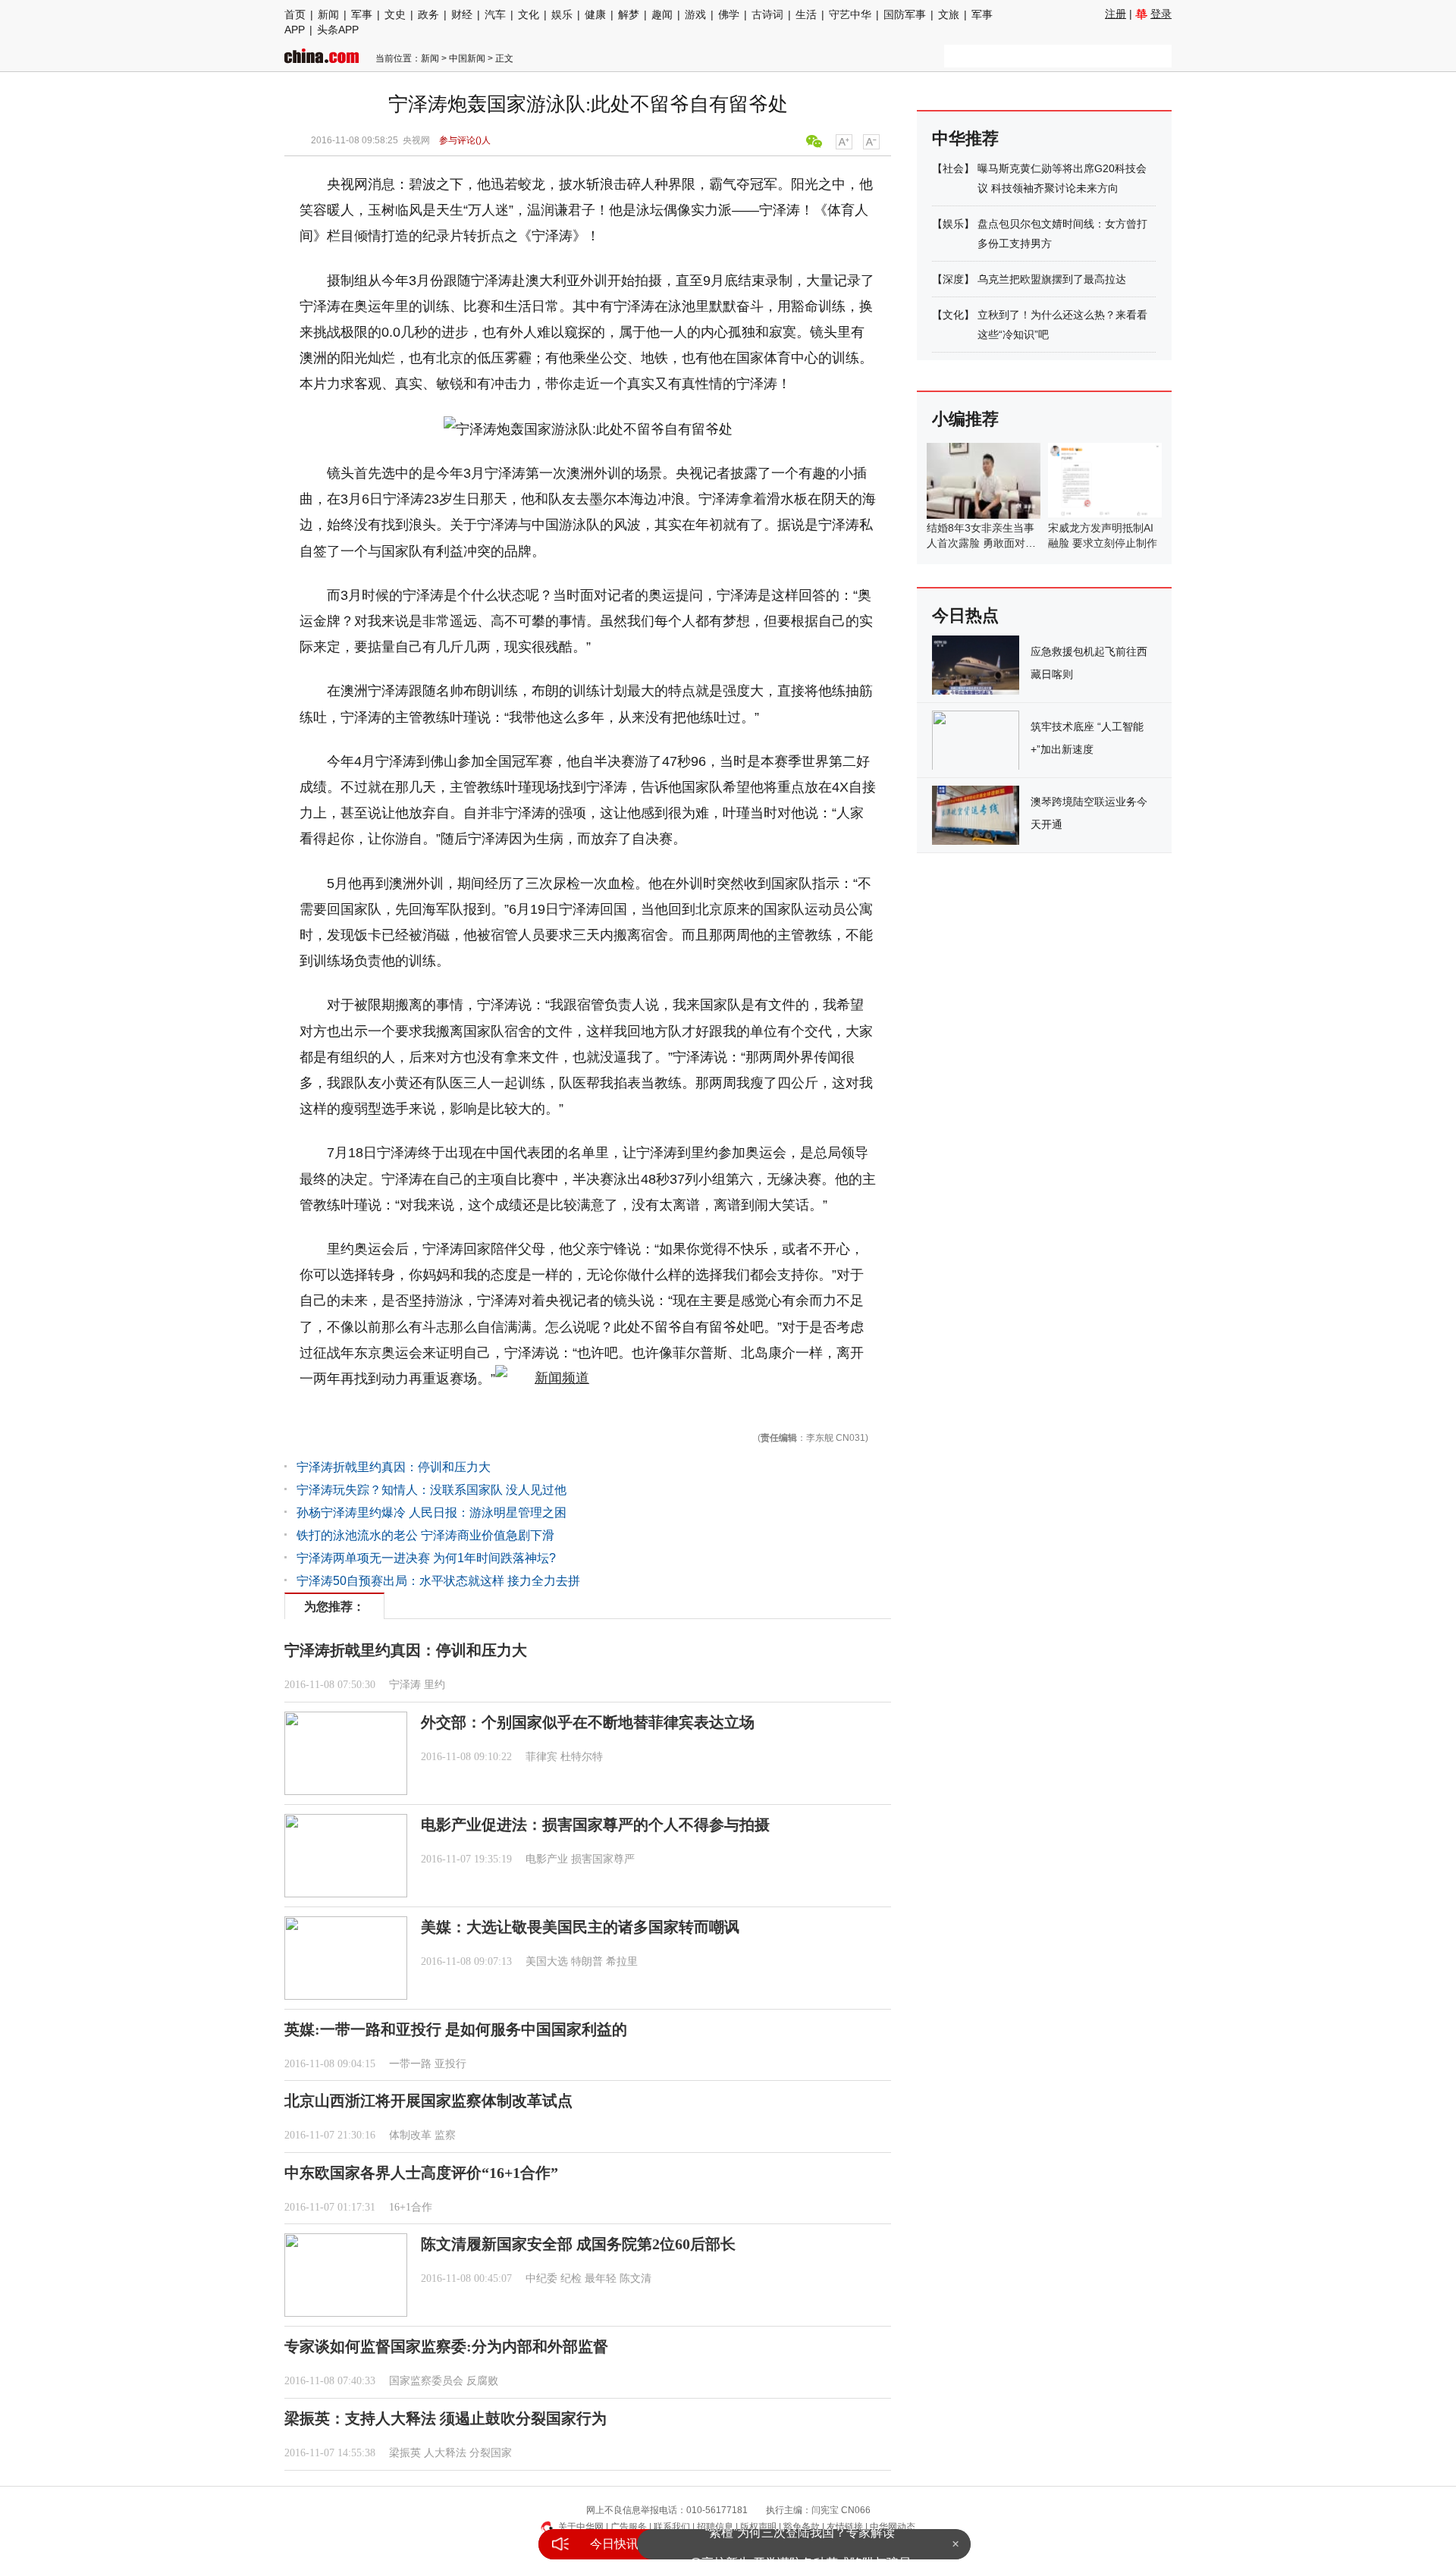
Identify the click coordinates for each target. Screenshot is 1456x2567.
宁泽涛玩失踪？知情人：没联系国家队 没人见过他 (431, 1490)
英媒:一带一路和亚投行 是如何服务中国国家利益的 (456, 2029)
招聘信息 (715, 2527)
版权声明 (758, 2527)
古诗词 (767, 14)
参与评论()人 (465, 140)
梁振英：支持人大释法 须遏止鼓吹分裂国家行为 (446, 2418)
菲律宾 (541, 1757)
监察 (445, 2135)
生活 (806, 14)
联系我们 (672, 2527)
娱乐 (562, 14)
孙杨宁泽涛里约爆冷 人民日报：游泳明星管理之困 (431, 1513)
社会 (953, 168)
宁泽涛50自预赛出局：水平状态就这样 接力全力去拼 (438, 1581)
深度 (953, 279)
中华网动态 (893, 2527)
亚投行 (450, 2064)
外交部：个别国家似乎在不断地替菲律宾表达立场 (588, 1722)
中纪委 (541, 2278)
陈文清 (635, 2278)
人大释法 (445, 2453)
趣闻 (662, 14)
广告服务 (629, 2527)
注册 (1116, 14)
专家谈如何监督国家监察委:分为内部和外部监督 (446, 2346)
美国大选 (547, 1961)
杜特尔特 (582, 1757)
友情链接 (845, 2527)
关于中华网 (581, 2527)
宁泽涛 (405, 1685)
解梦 (629, 14)
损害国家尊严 (603, 1859)
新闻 (328, 14)
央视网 (416, 140)
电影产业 (547, 1859)
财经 (462, 14)
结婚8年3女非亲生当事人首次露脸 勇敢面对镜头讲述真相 (981, 543)
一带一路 (410, 2064)
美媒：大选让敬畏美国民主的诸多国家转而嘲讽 (580, 1927)
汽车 (495, 14)
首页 (295, 14)
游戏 (695, 14)
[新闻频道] (542, 1379)
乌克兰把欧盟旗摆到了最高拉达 (1052, 279)
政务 (428, 14)
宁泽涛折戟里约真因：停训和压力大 (394, 1467)
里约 (435, 1685)
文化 (529, 14)
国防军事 (905, 14)
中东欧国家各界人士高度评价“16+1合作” (421, 2173)
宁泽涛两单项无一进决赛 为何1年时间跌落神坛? (426, 1558)
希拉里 (622, 1961)
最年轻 (601, 2278)
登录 (1161, 14)
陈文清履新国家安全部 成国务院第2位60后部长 (578, 2244)
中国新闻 (467, 58)
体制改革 (410, 2135)
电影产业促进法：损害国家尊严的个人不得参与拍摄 (595, 1825)
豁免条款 (802, 2527)
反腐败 (482, 2381)
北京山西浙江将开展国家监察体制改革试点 (428, 2101)
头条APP (338, 30)
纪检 (571, 2278)
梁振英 (405, 2453)
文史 (395, 14)
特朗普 (587, 1961)
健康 (595, 14)
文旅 (949, 14)
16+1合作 (411, 2207)
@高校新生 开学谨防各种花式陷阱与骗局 (800, 2544)
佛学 (729, 14)
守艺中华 (850, 14)
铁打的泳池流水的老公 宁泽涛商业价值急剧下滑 (425, 1535)
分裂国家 (491, 2453)
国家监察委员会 (426, 2381)
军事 (362, 14)
